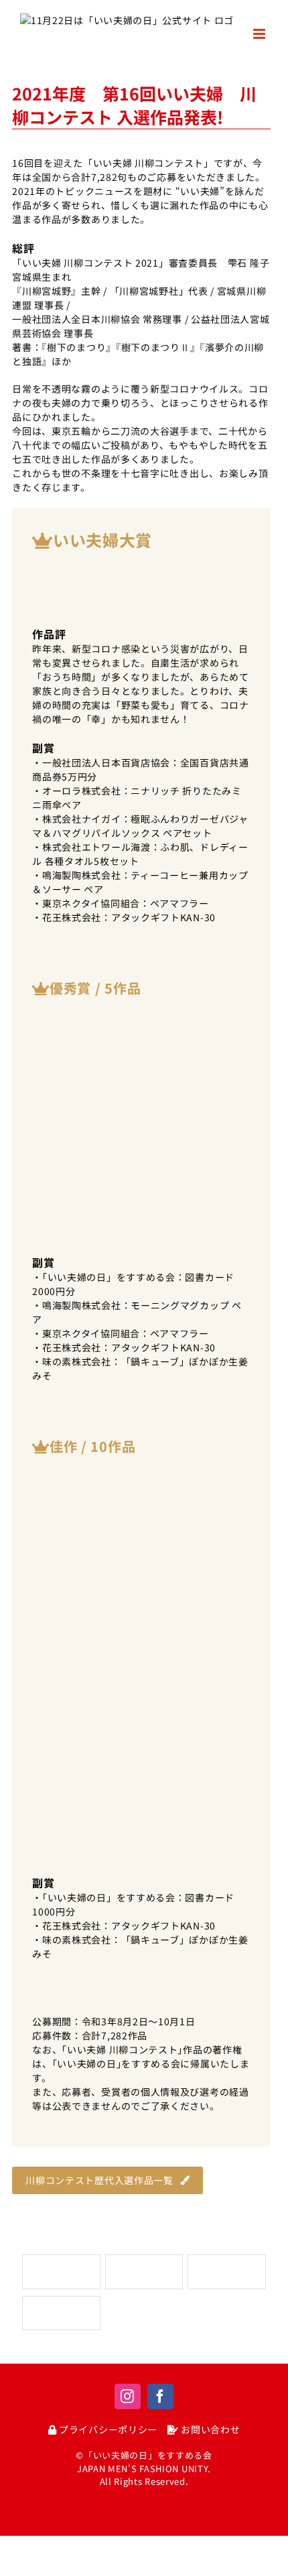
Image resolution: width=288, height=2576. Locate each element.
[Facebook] (160, 2396)
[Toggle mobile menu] (261, 34)
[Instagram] (128, 2396)
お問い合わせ (209, 2429)
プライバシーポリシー (107, 2429)
